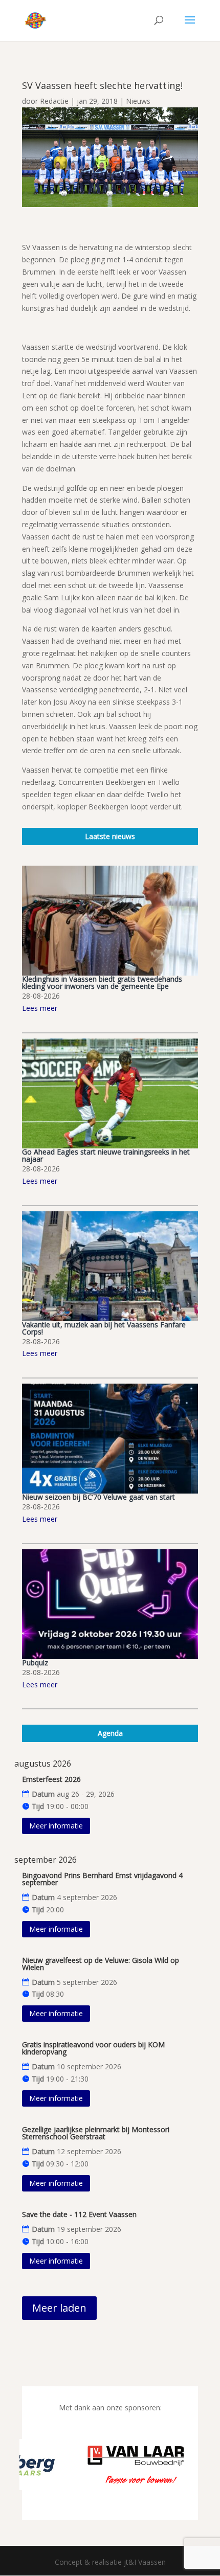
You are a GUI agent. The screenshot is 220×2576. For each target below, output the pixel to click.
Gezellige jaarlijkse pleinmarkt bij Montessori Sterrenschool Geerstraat (96, 2133)
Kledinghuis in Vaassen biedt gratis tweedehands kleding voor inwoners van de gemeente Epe (102, 982)
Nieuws (138, 101)
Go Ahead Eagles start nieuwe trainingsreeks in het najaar (106, 1155)
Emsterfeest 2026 (51, 1779)
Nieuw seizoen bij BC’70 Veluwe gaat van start (98, 1497)
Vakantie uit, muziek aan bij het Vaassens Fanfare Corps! (104, 1328)
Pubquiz (35, 1663)
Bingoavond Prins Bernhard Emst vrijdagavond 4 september (102, 1879)
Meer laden (59, 2308)
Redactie (54, 101)
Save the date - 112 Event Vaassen (79, 2214)
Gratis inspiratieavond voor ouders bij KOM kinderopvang (93, 2048)
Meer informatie (56, 1826)
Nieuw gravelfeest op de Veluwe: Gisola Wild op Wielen (101, 1964)
